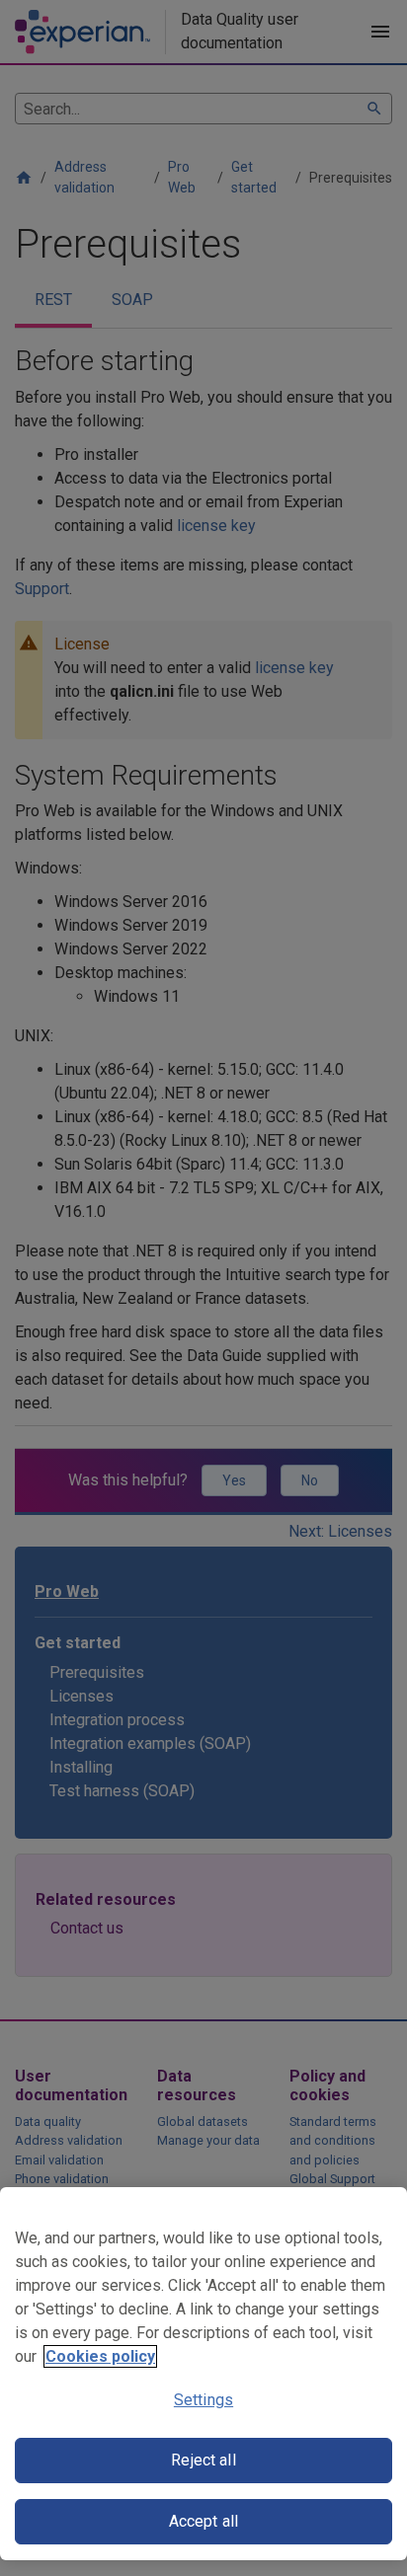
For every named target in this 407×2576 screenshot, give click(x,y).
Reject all (203, 2460)
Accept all (204, 2521)
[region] (203, 2374)
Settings (203, 2400)
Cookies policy (100, 2356)
